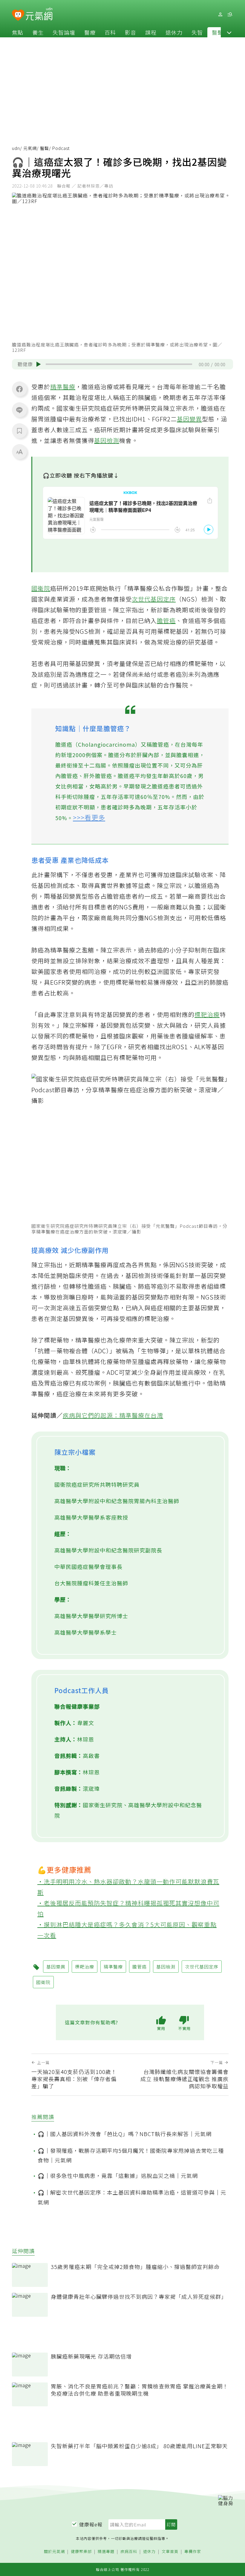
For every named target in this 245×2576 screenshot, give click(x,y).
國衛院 (41, 588)
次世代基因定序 (154, 599)
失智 (197, 32)
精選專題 (106, 2552)
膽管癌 (166, 620)
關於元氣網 (54, 2552)
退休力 (174, 32)
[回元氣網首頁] (39, 14)
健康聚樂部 (81, 2552)
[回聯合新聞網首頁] (18, 15)
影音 (131, 32)
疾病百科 (129, 2552)
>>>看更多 (89, 817)
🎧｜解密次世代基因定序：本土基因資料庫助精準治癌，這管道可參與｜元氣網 (132, 2197)
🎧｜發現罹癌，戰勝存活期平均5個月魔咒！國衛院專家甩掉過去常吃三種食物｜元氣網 (131, 2155)
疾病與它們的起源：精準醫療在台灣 (113, 1415)
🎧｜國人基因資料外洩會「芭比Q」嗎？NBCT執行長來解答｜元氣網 (125, 2134)
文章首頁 (170, 2552)
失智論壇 (64, 32)
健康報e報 (91, 2524)
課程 (151, 32)
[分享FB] (19, 389)
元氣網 (30, 148)
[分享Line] (19, 410)
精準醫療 (63, 387)
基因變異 (189, 419)
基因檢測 (107, 440)
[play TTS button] (39, 364)
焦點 (18, 32)
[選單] (230, 14)
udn (16, 148)
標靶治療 (207, 1014)
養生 (38, 32)
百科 (110, 32)
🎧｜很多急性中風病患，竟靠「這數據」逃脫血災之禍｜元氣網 (118, 2175)
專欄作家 (193, 2552)
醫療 (90, 32)
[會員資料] (220, 14)
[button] (229, 32)
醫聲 (218, 32)
